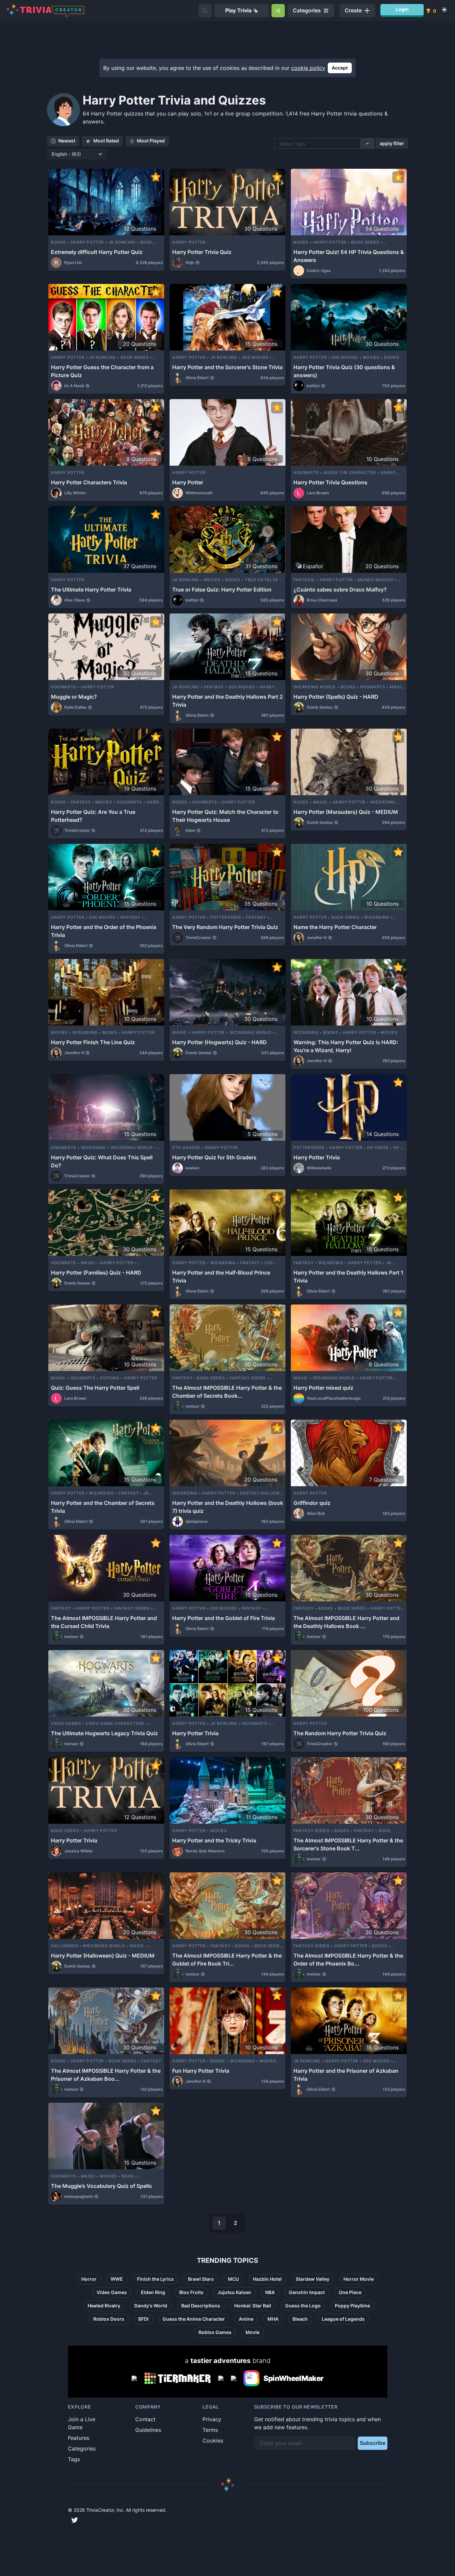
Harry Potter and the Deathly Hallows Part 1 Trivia (348, 1277)
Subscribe (373, 2443)
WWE (117, 2279)
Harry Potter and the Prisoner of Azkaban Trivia (346, 2075)
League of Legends (343, 2319)
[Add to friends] (205, 11)
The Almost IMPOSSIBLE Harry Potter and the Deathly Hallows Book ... (346, 1622)
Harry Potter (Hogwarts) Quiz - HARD (220, 1042)
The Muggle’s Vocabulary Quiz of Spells (101, 2186)
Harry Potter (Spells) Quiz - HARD (336, 697)
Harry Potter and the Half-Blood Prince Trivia (221, 1277)
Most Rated (106, 141)
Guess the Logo (303, 2306)
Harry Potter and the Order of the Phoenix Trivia (104, 931)
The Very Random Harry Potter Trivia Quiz (225, 927)
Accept (340, 68)
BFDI (143, 2319)
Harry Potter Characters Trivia (89, 482)
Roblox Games (215, 2332)
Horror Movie (359, 2279)
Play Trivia (238, 10)
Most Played (151, 141)
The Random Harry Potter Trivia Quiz (340, 1733)
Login (402, 9)
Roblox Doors (109, 2319)
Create (353, 10)
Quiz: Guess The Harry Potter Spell (95, 1388)
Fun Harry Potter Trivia (201, 2071)
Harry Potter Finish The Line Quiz (93, 1042)
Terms (210, 2430)
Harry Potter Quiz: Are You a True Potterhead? (93, 816)
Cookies (213, 2441)
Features (79, 2438)
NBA (270, 2292)
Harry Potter (188, 482)
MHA (273, 2319)
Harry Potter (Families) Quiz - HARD (96, 1273)
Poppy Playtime (352, 2306)
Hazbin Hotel (267, 2279)
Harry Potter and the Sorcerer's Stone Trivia (227, 367)
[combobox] (280, 144)
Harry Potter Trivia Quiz (202, 252)
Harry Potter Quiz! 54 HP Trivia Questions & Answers (349, 256)
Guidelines (148, 2430)
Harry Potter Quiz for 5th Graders (214, 1157)
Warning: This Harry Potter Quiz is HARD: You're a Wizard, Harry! (346, 1046)
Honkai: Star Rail (253, 2306)
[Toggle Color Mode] (444, 10)
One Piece (350, 2292)
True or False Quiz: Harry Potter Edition (222, 589)
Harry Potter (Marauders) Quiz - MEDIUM (346, 812)
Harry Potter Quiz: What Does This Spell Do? (102, 1161)
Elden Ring (153, 2292)
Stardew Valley (313, 2279)
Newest (67, 141)
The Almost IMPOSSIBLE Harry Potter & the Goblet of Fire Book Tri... (227, 1960)
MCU (233, 2279)
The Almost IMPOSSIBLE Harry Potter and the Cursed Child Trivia (104, 1622)
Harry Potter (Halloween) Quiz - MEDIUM (103, 1956)
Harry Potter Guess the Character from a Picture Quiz (102, 371)
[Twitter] (75, 2520)
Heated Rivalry (104, 2306)
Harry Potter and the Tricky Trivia (214, 1840)
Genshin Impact (307, 2292)
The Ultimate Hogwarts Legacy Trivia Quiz (104, 1733)
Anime (246, 2319)
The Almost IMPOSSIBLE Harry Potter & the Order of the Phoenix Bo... (348, 1960)
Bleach (300, 2319)
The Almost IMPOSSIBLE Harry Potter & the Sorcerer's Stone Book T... (348, 1844)
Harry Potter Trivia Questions (330, 482)
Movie (252, 2332)
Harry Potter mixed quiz (323, 1388)
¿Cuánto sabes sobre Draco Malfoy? (340, 589)
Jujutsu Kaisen (234, 2292)
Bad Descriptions (201, 2306)
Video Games (112, 2292)
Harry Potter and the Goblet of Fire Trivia (224, 1618)
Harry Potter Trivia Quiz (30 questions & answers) (344, 371)
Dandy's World (151, 2306)
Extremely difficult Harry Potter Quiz (97, 252)
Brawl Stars (201, 2279)
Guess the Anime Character (194, 2319)
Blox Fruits (191, 2292)
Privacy (212, 2419)
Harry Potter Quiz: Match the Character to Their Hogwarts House (225, 816)
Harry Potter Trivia (317, 1157)
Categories (82, 2449)
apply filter (392, 143)
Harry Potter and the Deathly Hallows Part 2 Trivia (227, 701)
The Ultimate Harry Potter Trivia (91, 589)
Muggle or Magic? (74, 697)
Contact (145, 2419)
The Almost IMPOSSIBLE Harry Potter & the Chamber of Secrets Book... (227, 1392)
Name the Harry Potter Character (335, 927)
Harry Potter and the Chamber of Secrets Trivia (103, 1507)
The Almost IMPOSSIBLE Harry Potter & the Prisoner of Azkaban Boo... (106, 2075)
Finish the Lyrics (155, 2279)
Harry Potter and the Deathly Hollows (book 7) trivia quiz (228, 1507)
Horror (89, 2279)
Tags (74, 2459)
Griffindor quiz (312, 1503)
